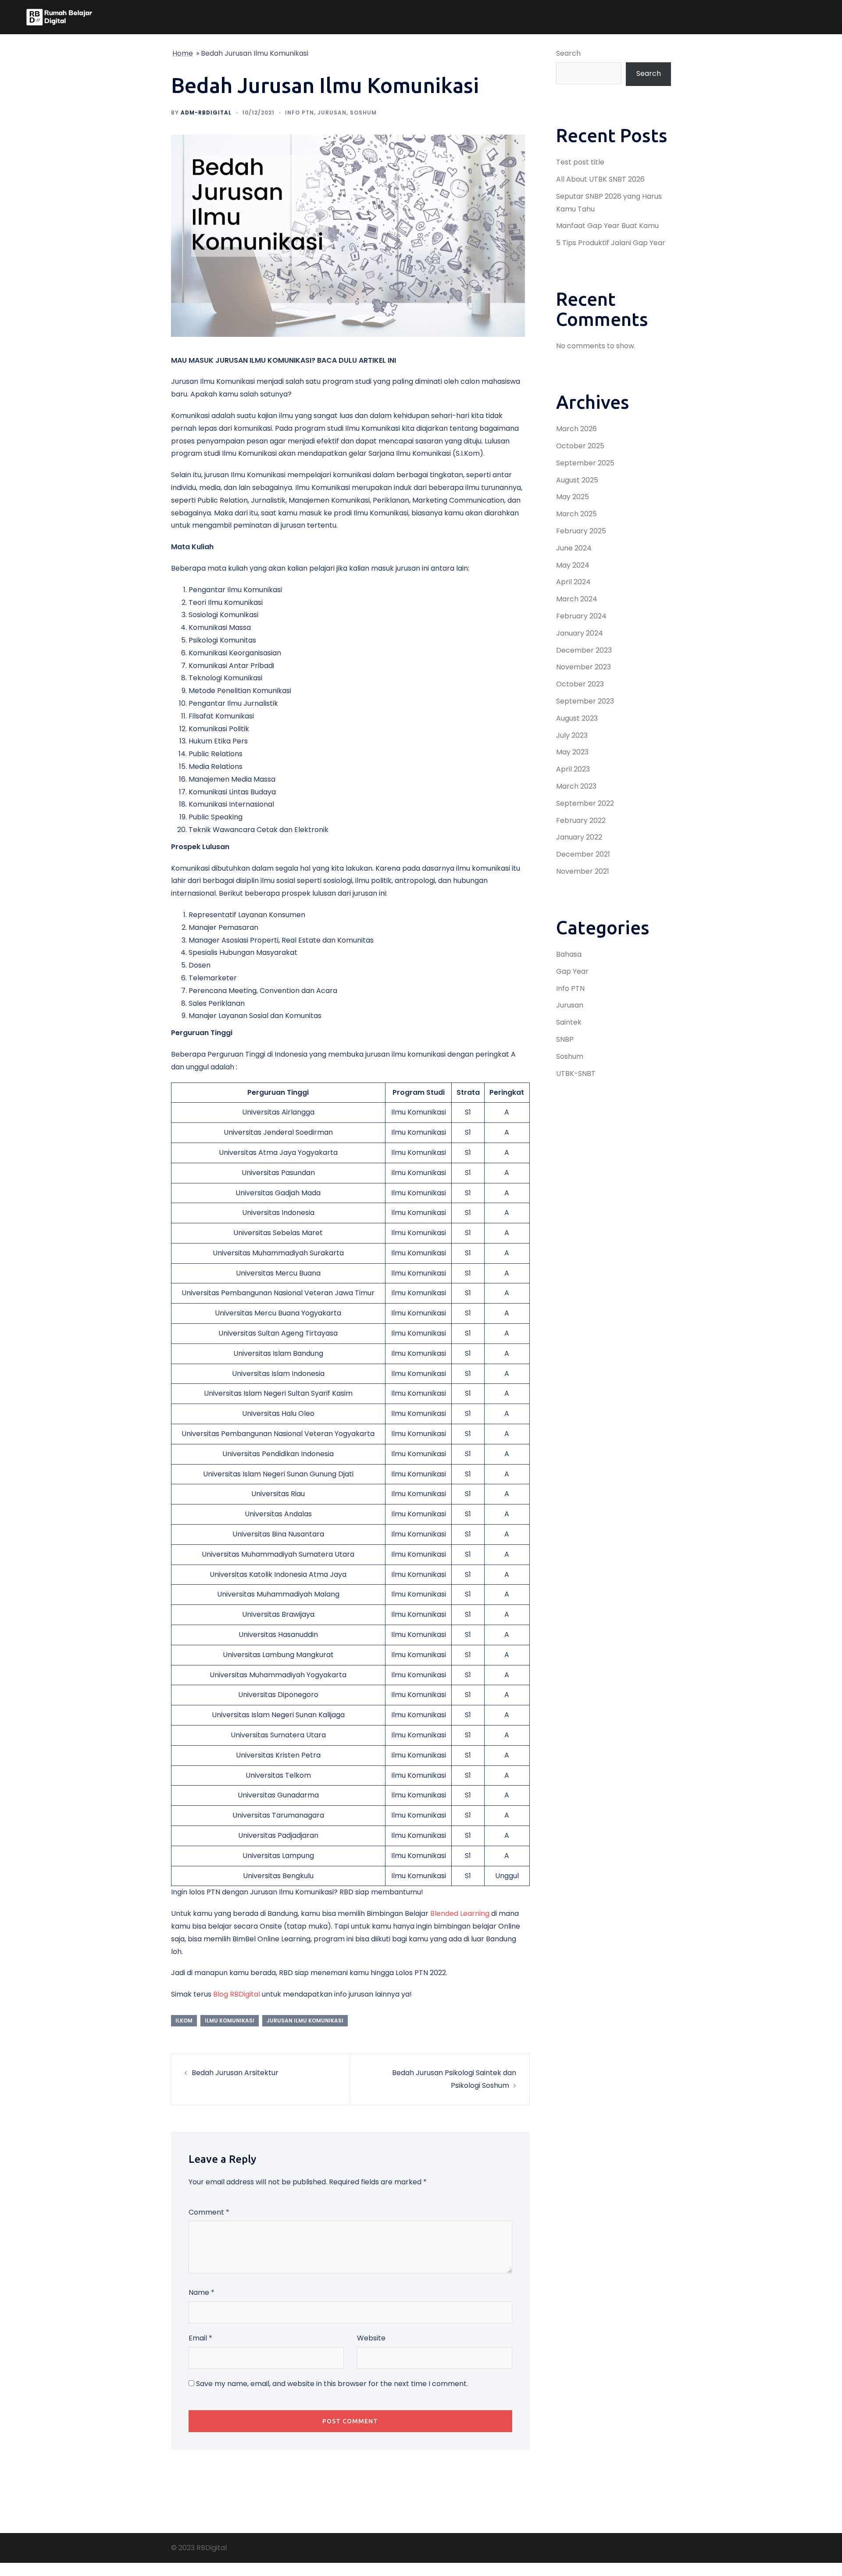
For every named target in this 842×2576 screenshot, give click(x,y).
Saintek (569, 1022)
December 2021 (583, 854)
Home (183, 53)
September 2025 (585, 463)
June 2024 (574, 548)
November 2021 (583, 871)
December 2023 (584, 650)
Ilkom (184, 2020)
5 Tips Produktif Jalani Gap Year (611, 243)
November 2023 (583, 667)
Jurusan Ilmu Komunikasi (305, 2020)
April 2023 (573, 769)
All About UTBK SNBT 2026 (600, 179)
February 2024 (581, 616)
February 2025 (581, 531)
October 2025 (580, 446)
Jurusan (332, 113)
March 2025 (576, 514)
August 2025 (577, 480)
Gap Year (572, 971)
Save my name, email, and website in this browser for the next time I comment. (332, 2384)
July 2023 (572, 735)
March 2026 (576, 429)
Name (202, 2292)
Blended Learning (460, 1913)
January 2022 (579, 837)
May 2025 (573, 497)
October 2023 (580, 684)
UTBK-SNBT (576, 1074)
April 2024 (573, 582)
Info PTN (300, 113)
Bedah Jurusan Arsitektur (235, 2073)
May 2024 (573, 565)
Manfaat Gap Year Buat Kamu (607, 226)
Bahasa (569, 954)
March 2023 (576, 786)
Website (371, 2338)
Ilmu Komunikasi (230, 2020)
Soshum (363, 113)
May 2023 (572, 752)
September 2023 (585, 701)
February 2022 (581, 820)
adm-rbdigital (206, 113)
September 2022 (585, 803)
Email (200, 2338)
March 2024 (577, 599)
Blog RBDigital (237, 1994)
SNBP (565, 1039)
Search (568, 53)
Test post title (580, 162)
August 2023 (577, 718)
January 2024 (580, 633)
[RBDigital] (59, 17)
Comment (209, 2212)
